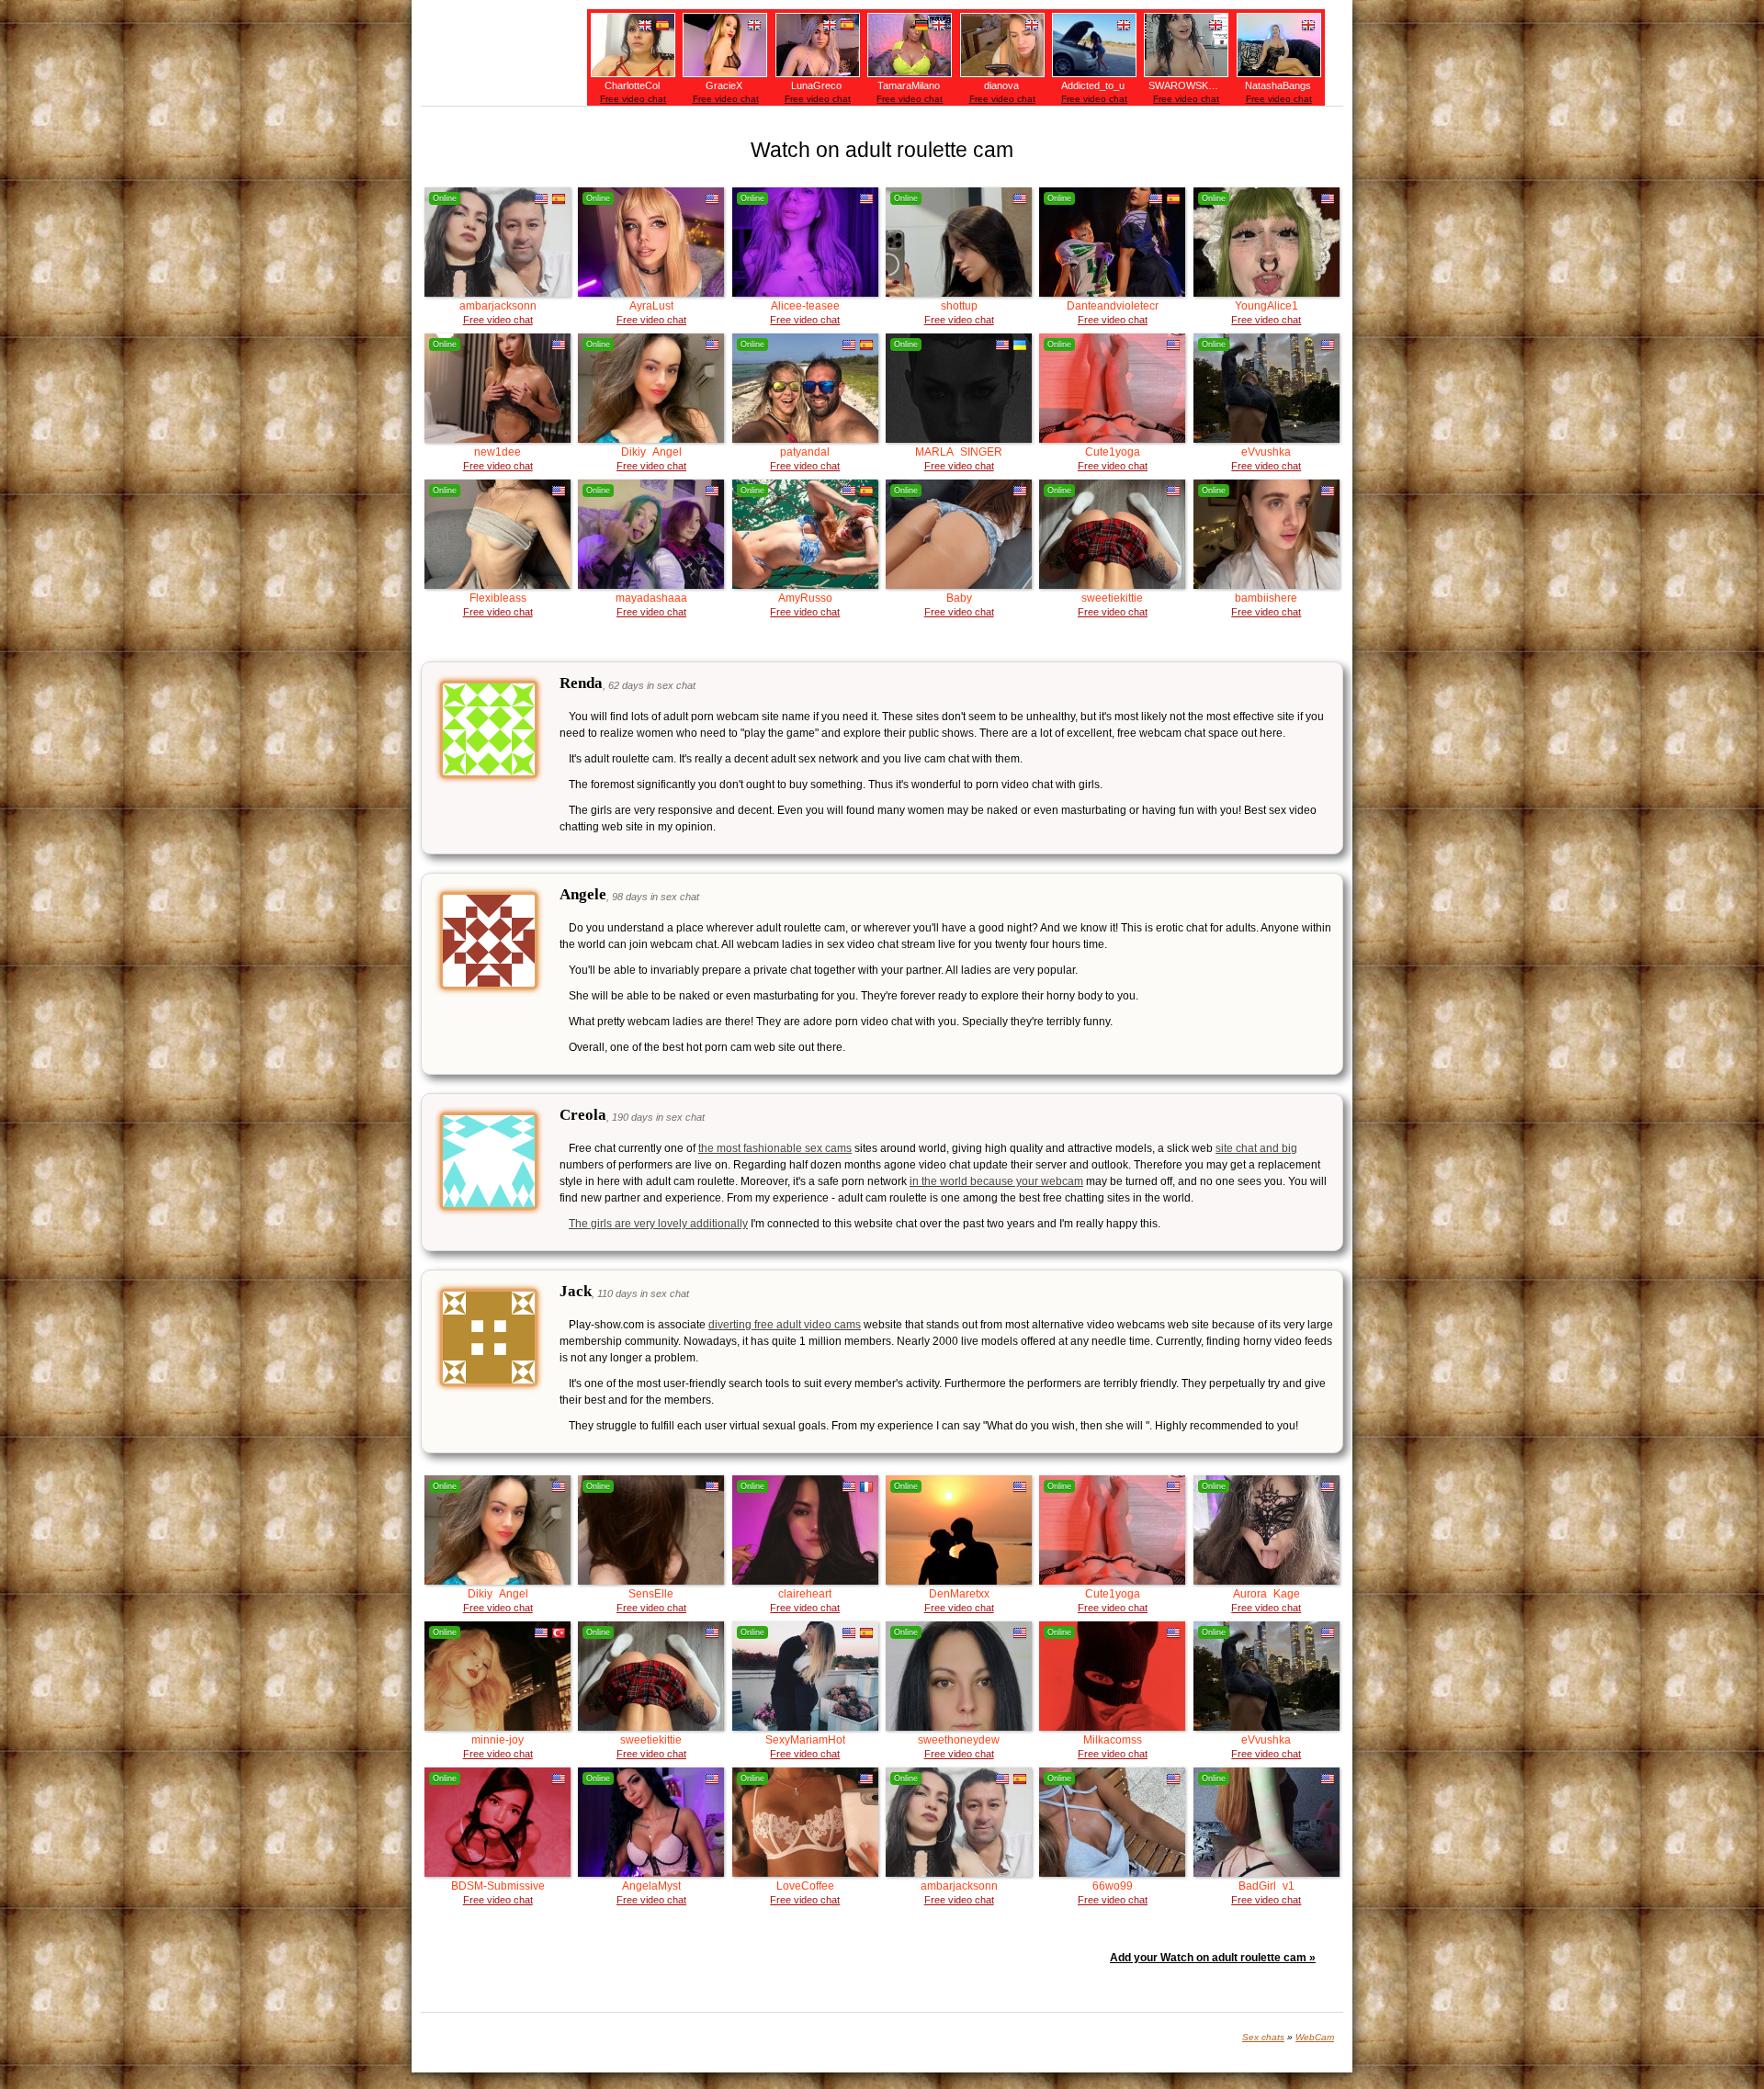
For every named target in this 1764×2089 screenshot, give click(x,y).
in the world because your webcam (996, 1181)
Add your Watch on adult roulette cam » (1213, 1958)
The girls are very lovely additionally (658, 1224)
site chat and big (1256, 1148)
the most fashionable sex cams (775, 1148)
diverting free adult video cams (785, 1325)
